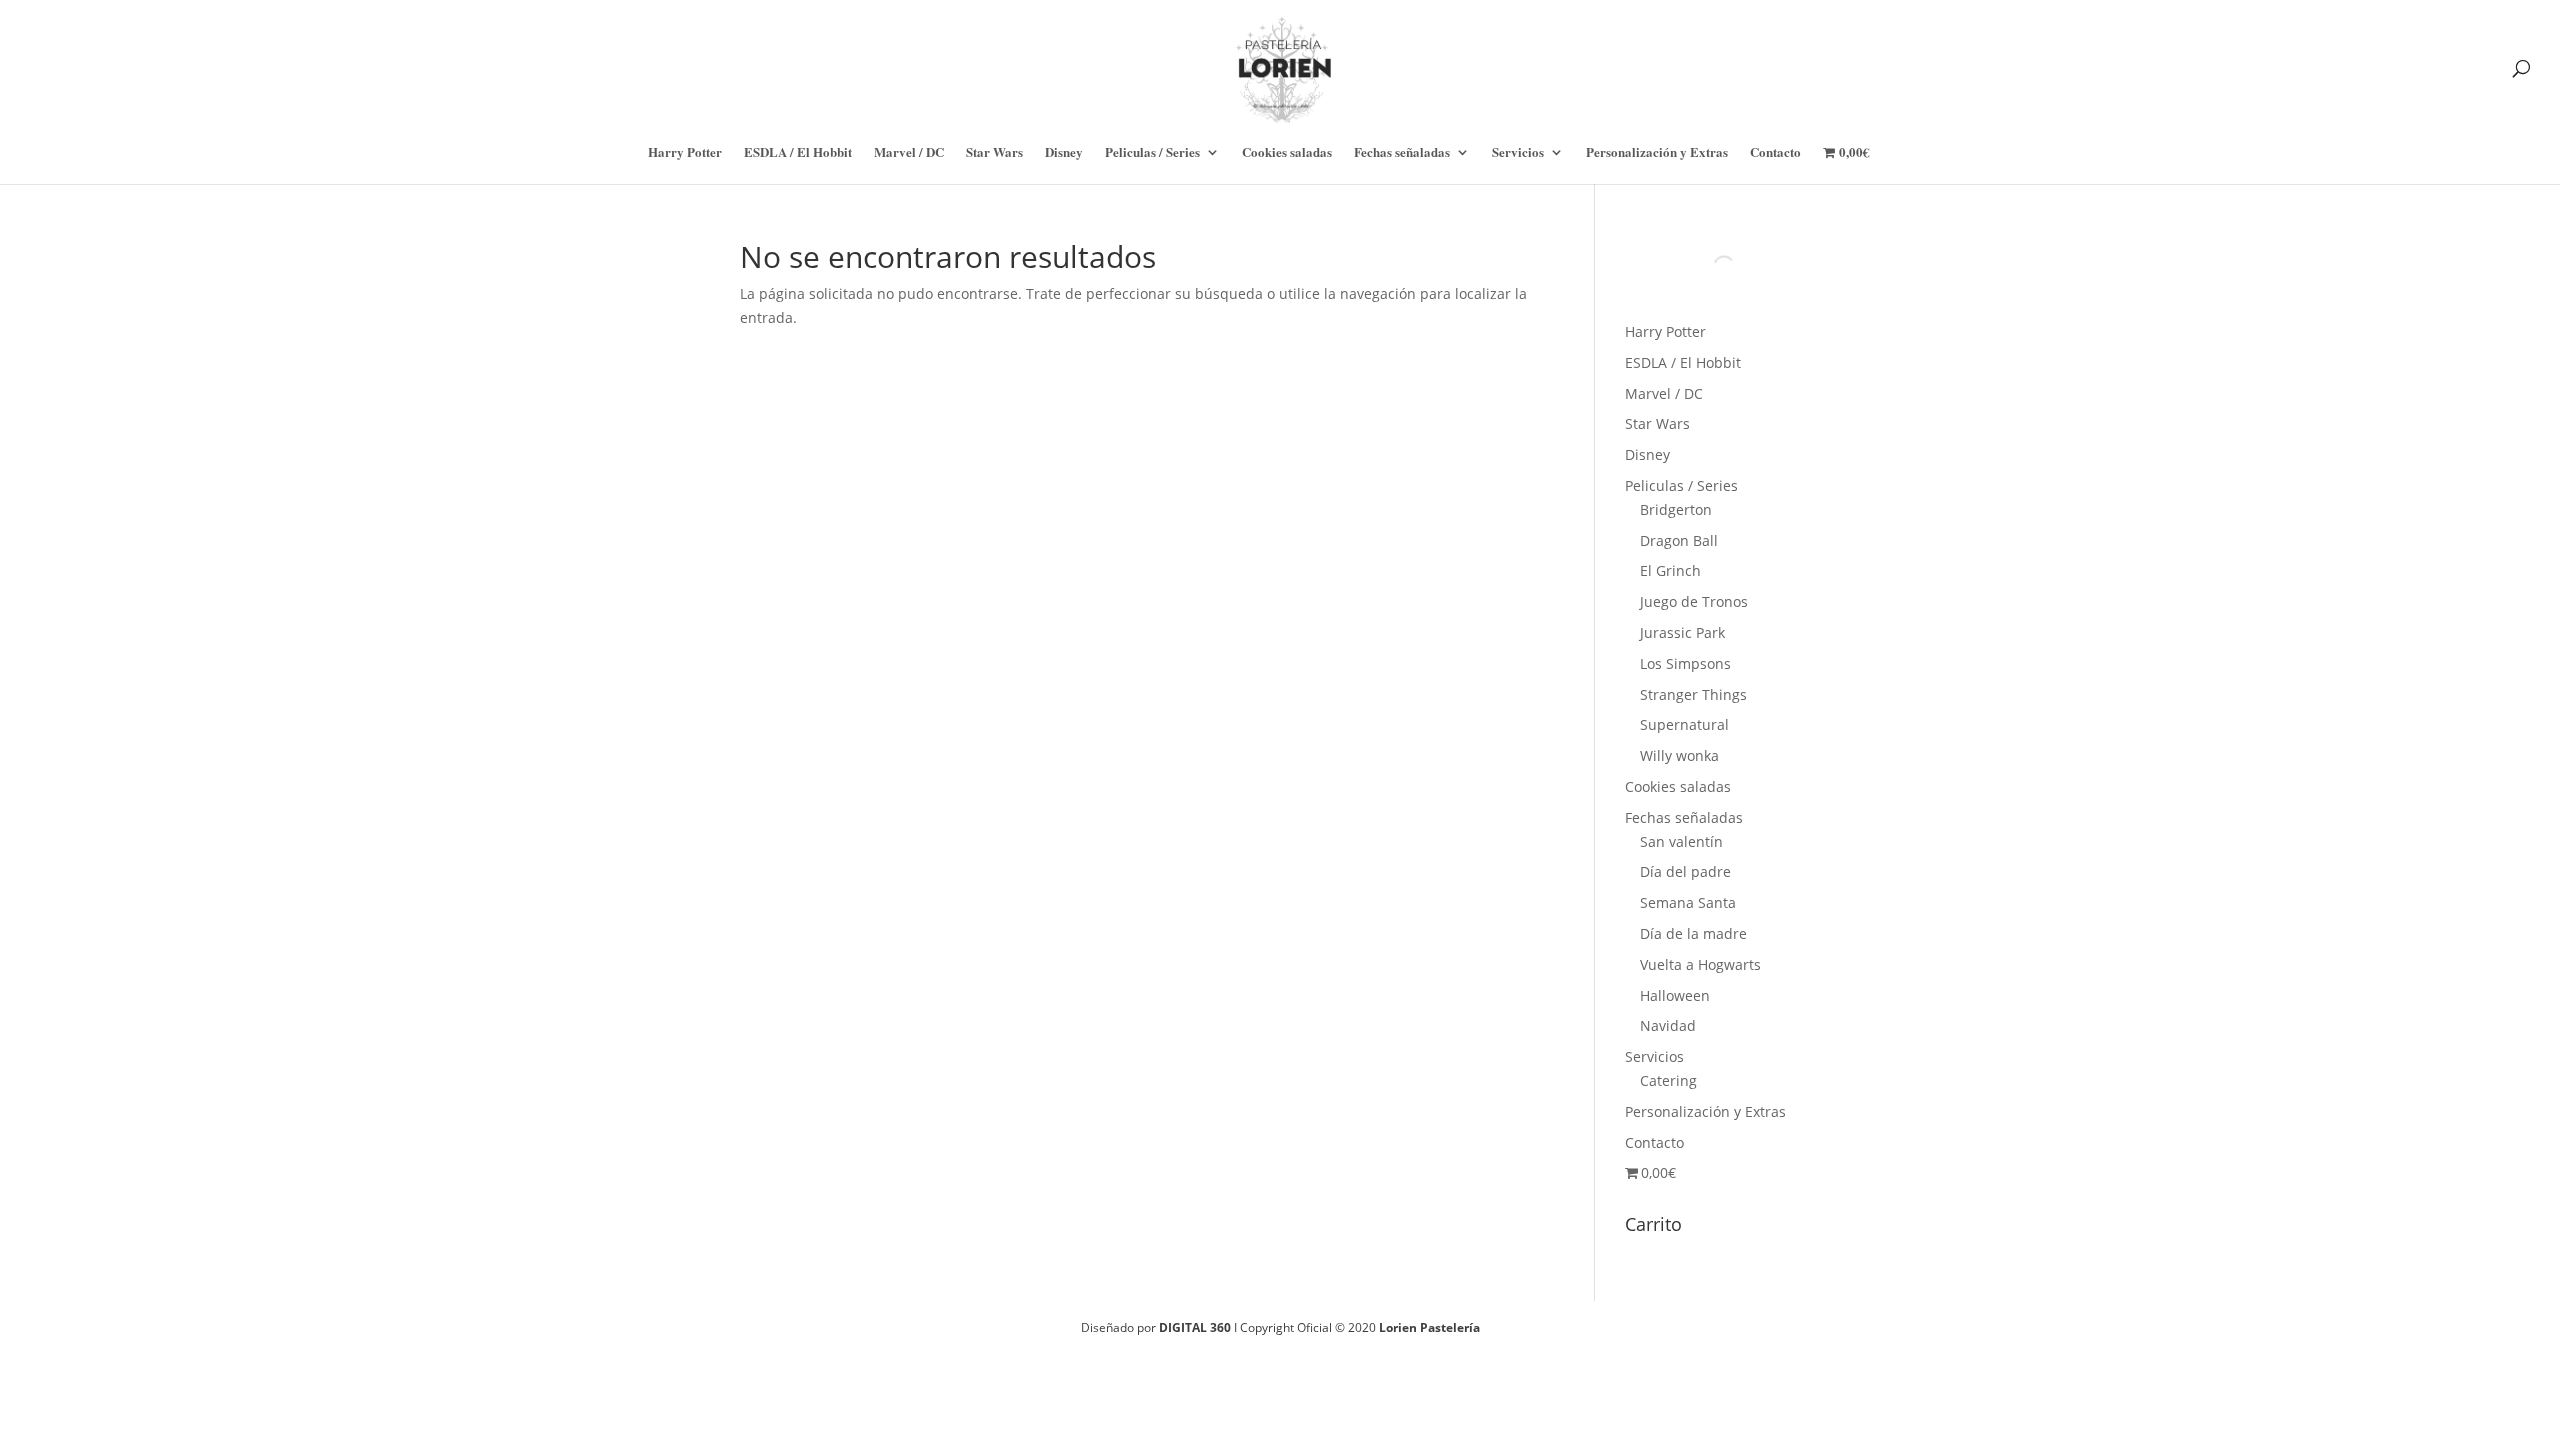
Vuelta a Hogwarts (1700, 964)
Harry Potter (685, 153)
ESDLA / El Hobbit (798, 153)
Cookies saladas (1287, 153)
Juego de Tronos (1694, 601)
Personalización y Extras (1657, 153)
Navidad (1668, 1025)
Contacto (1775, 153)
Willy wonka (1679, 755)
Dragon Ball (1679, 540)
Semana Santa (1688, 902)
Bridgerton (1676, 509)
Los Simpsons (1685, 663)
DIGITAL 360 (1196, 1327)
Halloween (1675, 995)
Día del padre (1685, 871)
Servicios (1518, 153)
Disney (1064, 153)
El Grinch (1670, 570)
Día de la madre (1693, 933)
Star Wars (994, 153)
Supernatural (1684, 724)
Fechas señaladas (1402, 153)
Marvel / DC (909, 153)
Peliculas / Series (1152, 153)
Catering (1668, 1080)
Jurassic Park (1682, 632)
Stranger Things (1693, 694)
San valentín (1681, 841)
